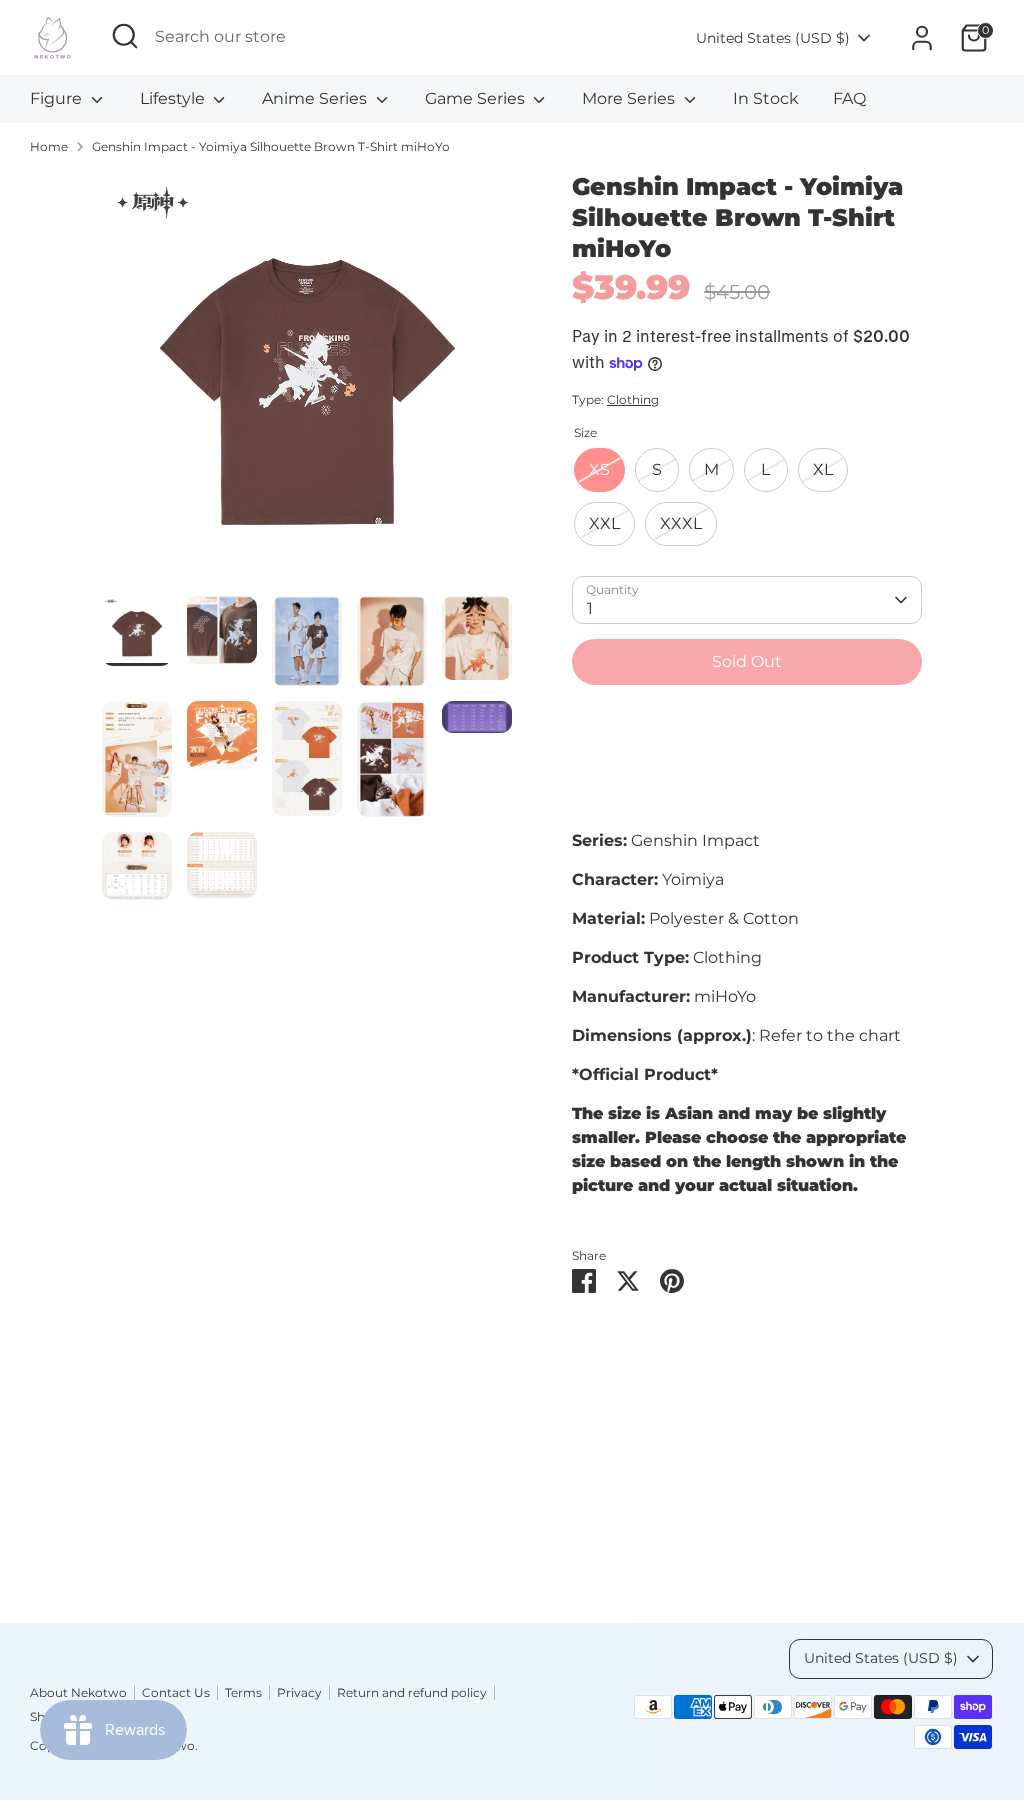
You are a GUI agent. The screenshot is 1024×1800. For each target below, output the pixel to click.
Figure (58, 98)
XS (599, 469)
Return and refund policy (412, 1692)
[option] (307, 383)
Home (49, 146)
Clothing (633, 399)
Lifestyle (174, 98)
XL (823, 469)
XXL (604, 523)
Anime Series (316, 98)
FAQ (849, 98)
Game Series (477, 98)
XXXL (681, 523)
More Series (630, 98)
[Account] (922, 38)
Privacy (299, 1692)
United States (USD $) (773, 38)
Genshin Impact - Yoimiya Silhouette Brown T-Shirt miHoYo (271, 146)
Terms (243, 1692)
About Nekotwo (78, 1692)
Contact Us (176, 1692)
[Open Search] (125, 36)
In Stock (766, 98)
